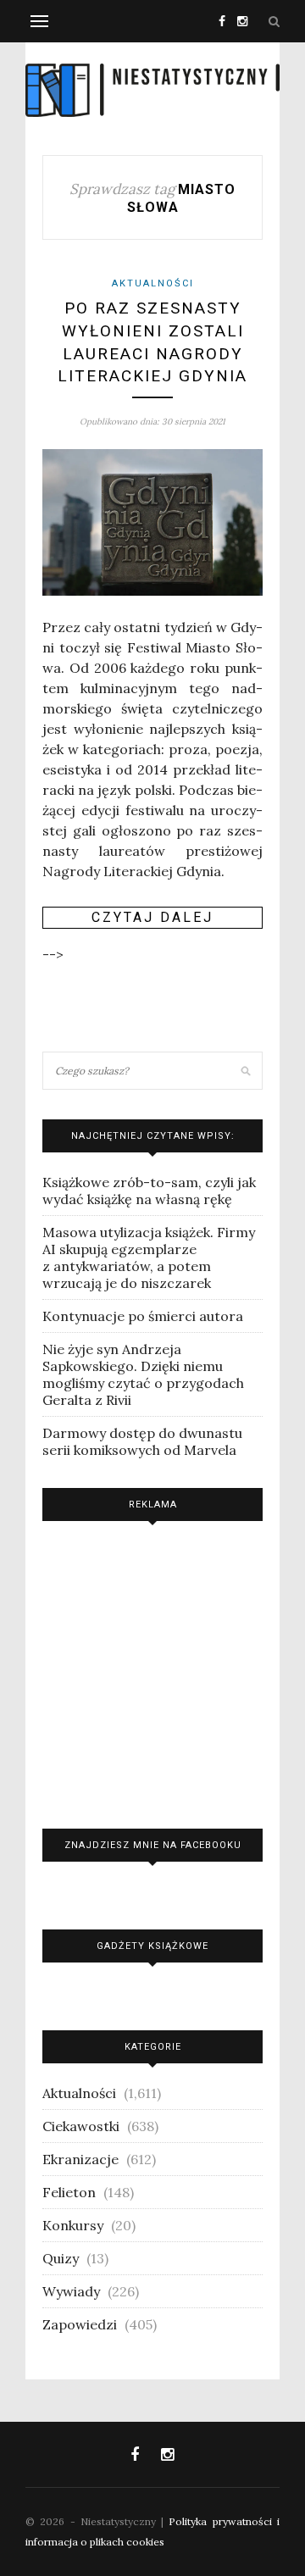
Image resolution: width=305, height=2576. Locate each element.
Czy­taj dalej (152, 917)
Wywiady (71, 2291)
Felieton (69, 2192)
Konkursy (73, 2225)
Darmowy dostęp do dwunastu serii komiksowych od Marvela (142, 1441)
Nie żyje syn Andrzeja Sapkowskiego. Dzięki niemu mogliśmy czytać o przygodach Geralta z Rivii (143, 1374)
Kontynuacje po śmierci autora (143, 1316)
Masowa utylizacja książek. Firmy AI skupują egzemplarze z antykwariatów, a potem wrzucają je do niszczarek (149, 1257)
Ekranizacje (80, 2159)
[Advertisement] (152, 1671)
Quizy (61, 2258)
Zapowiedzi (80, 2324)
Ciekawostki (81, 2126)
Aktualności (153, 283)
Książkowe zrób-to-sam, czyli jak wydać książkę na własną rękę (149, 1191)
